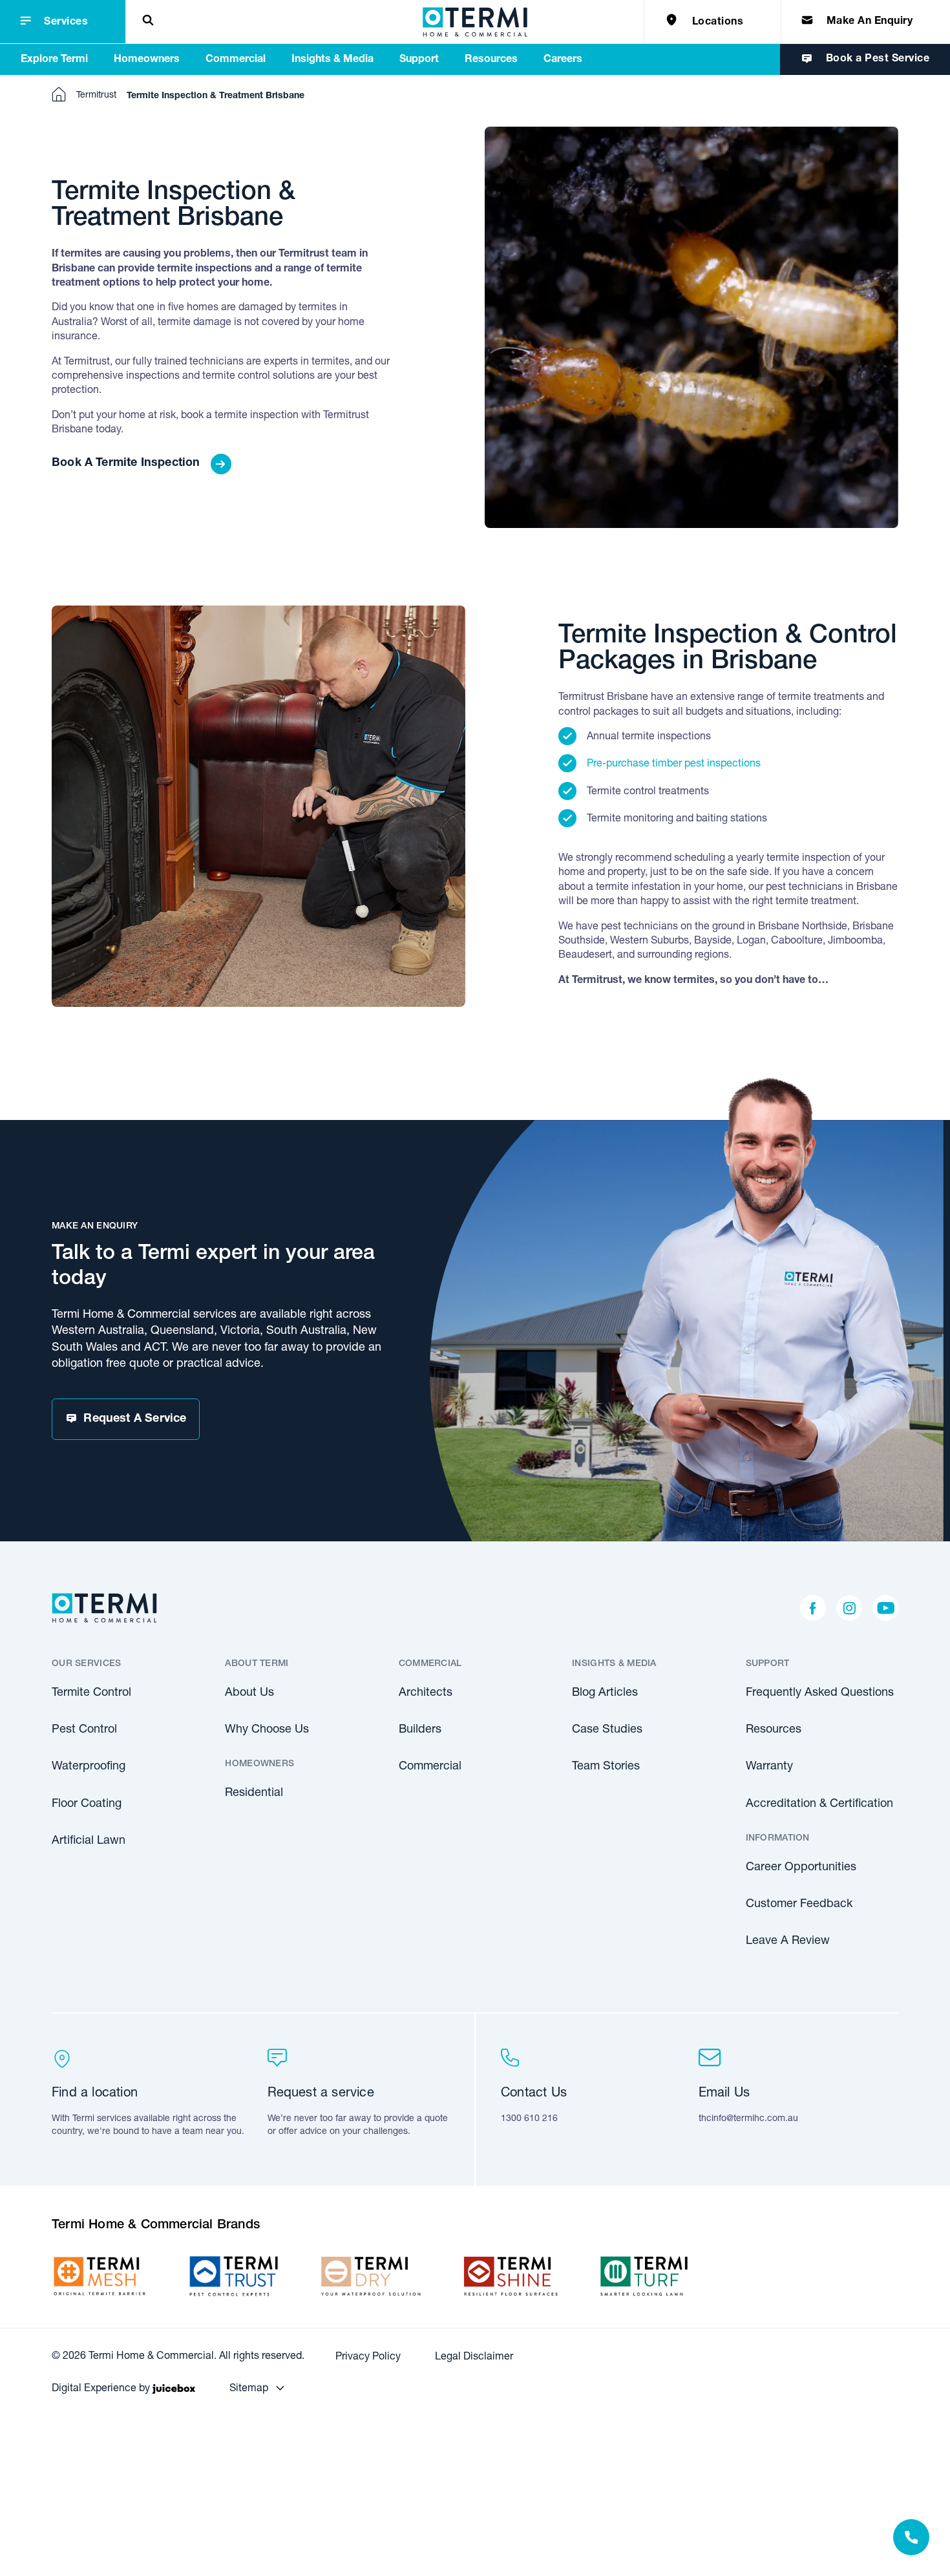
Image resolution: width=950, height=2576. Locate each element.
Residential (254, 1793)
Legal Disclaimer (474, 2358)
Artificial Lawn (89, 1841)
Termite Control (91, 1693)
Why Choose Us (267, 1730)
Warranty (769, 1767)
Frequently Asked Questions (820, 1693)
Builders (420, 1730)
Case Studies (607, 1730)
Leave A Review (788, 1941)
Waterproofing (89, 1767)
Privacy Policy (368, 2358)
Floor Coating (87, 1804)
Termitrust (96, 96)
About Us (249, 1693)
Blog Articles (605, 1693)
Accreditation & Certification (819, 1804)
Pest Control (84, 1730)
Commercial (430, 1767)
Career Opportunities (801, 1868)
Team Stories (606, 1767)
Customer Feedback (799, 1905)
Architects (426, 1693)
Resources (774, 1730)
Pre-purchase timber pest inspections (674, 765)
